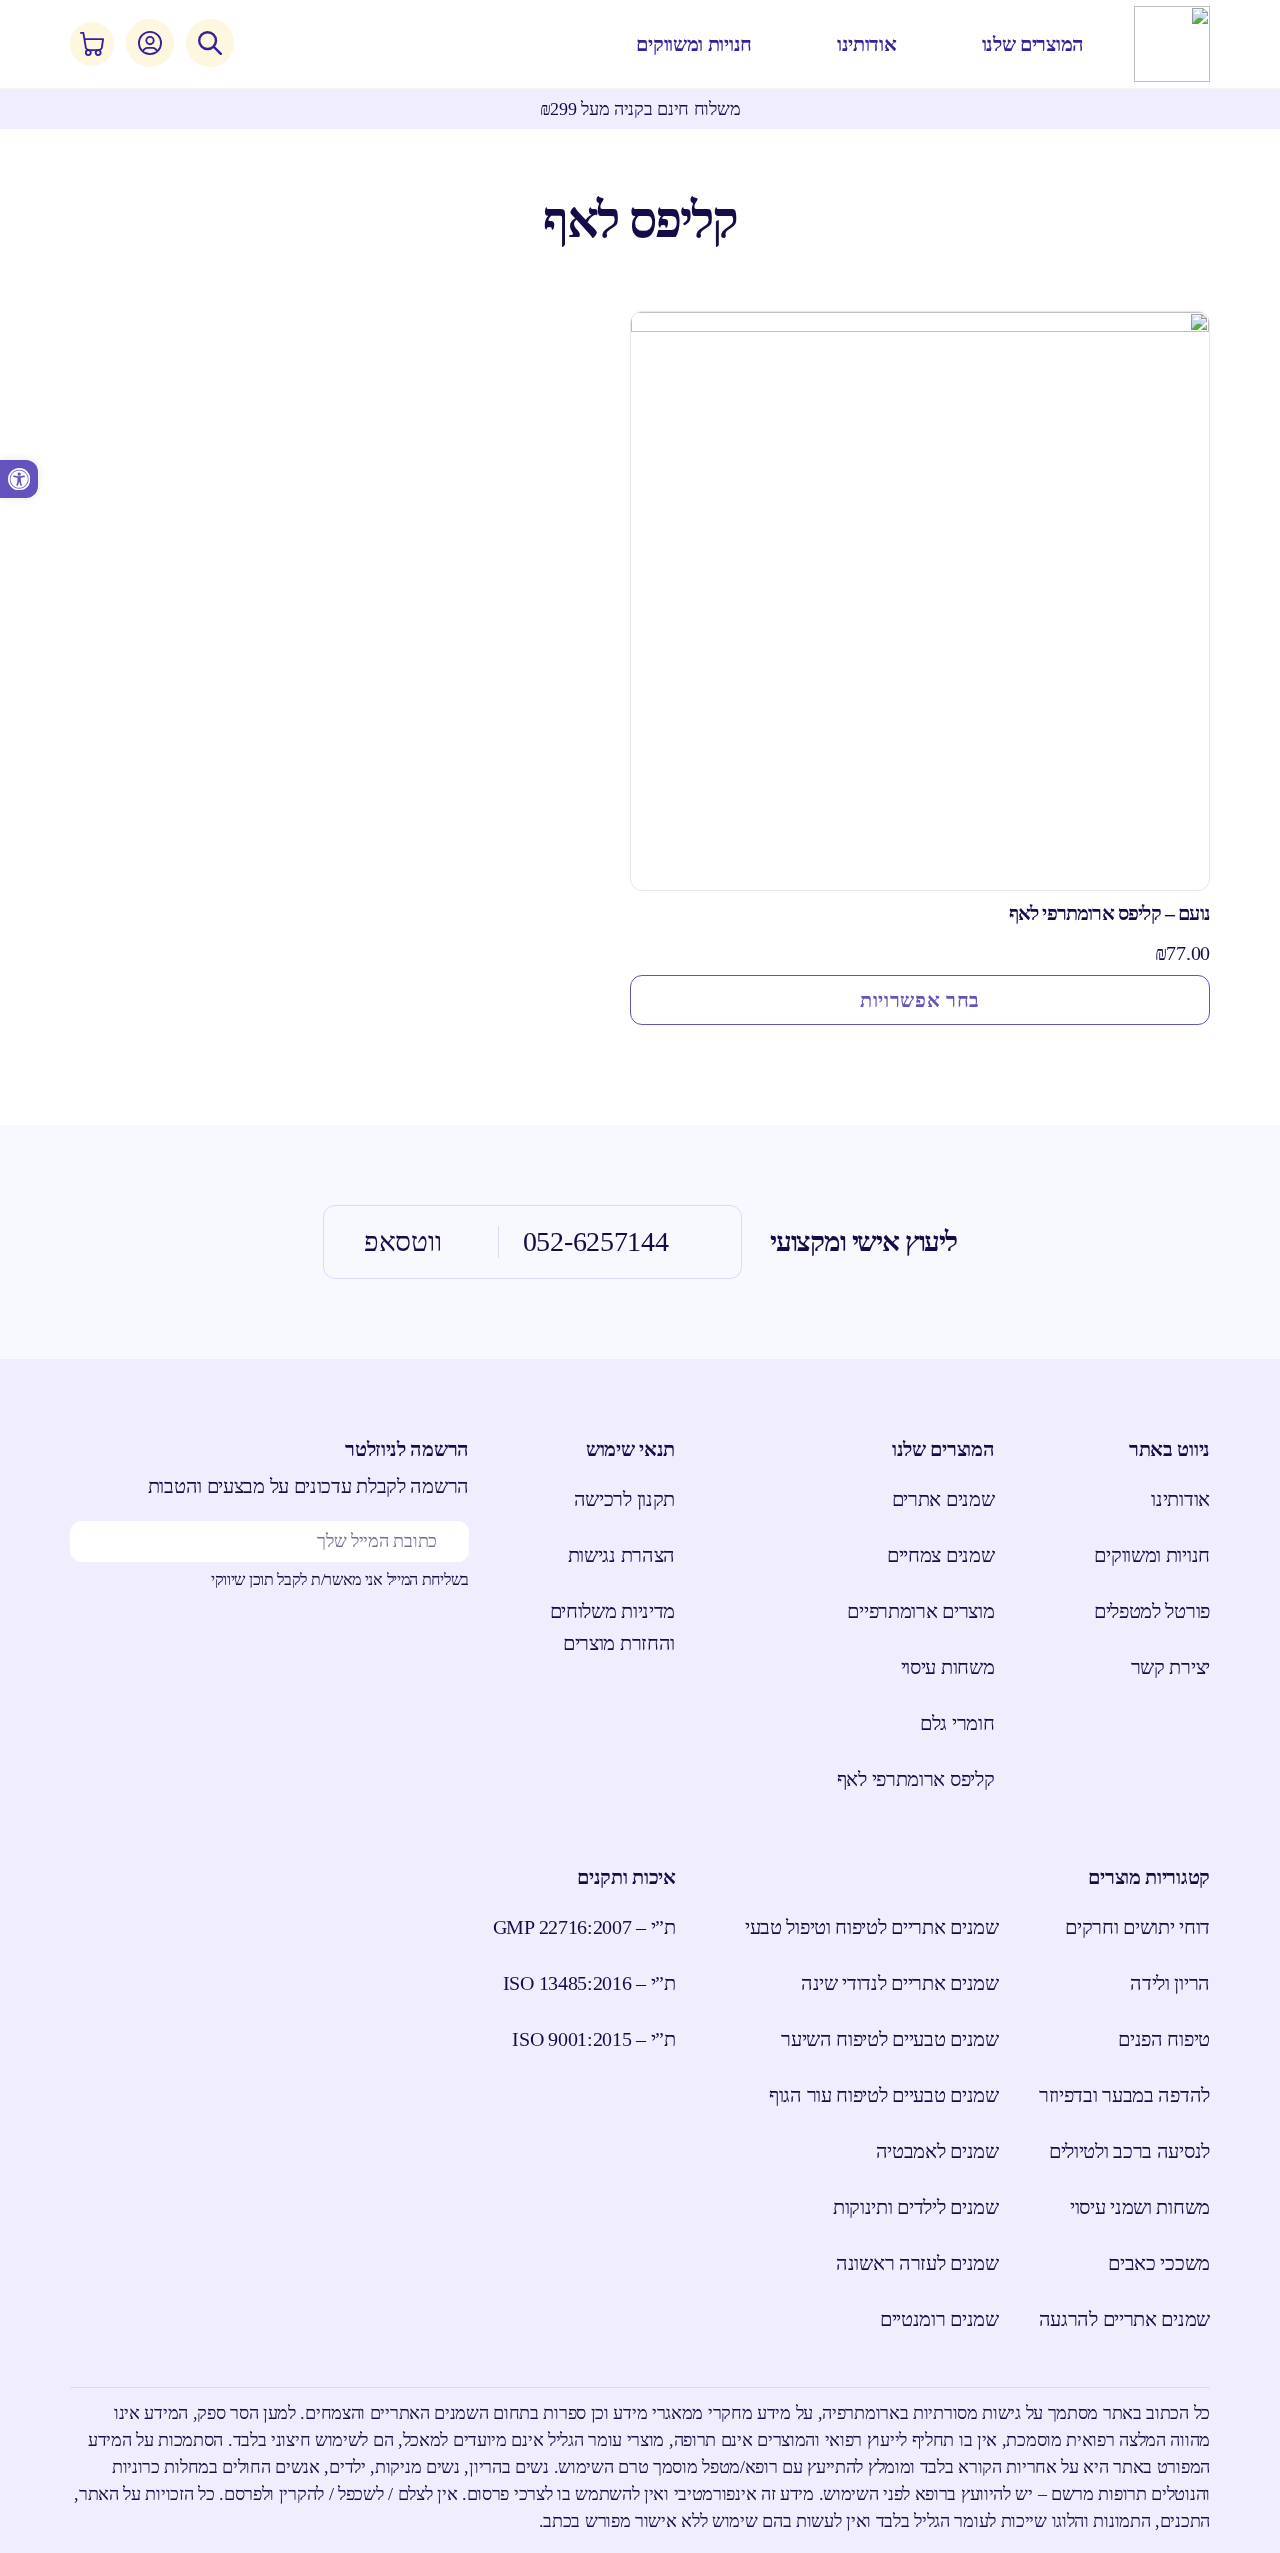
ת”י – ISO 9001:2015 (593, 2039)
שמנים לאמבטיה (937, 2151)
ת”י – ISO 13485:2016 (589, 1983)
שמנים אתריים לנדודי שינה (900, 1983)
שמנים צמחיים (940, 1555)
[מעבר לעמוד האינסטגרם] (400, 1648)
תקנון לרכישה (624, 1499)
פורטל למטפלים (1152, 1611)
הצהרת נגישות (621, 1555)
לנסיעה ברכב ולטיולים (1129, 2151)
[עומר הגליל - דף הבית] (1172, 44)
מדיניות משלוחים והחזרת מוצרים (612, 1627)
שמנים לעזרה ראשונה (917, 2263)
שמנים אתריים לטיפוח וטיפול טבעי (872, 1927)
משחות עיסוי (947, 1667)
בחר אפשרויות (920, 1000)
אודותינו (1180, 1499)
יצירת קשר (1170, 1667)
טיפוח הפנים (1164, 2039)
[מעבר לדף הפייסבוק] (451, 1648)
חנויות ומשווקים (1152, 1555)
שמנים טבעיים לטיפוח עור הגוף (884, 2095)
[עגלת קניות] (92, 44)
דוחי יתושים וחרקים (1137, 1927)
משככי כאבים (1159, 2263)
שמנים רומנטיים (939, 2319)
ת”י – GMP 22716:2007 (584, 1927)
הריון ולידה (1170, 1983)
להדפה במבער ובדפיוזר (1124, 2095)
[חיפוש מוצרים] (210, 43)
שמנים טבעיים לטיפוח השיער (890, 2039)
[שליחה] (100, 1541)
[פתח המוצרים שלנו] (967, 44)
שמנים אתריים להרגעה (1124, 2319)
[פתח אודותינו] (822, 44)
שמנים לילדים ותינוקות (916, 2207)
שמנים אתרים (943, 1499)
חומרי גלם (957, 1723)
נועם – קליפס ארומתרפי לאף (1109, 913)
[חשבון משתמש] (150, 43)
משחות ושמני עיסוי (1140, 2207)
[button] (19, 479)
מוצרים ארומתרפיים (920, 1611)
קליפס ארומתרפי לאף (915, 1779)
